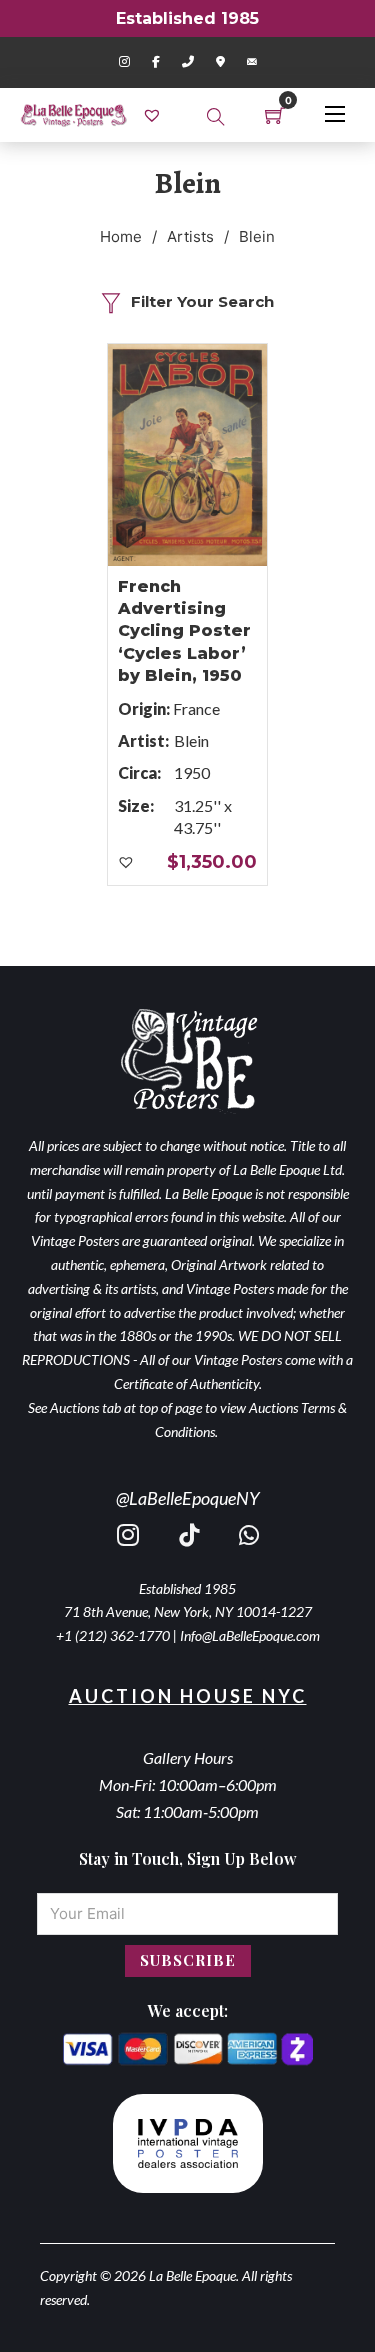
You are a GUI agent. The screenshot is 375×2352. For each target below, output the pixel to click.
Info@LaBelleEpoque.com (250, 1635)
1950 (192, 772)
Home (121, 236)
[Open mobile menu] (335, 114)
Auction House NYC (188, 1696)
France (196, 708)
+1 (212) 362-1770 (113, 1635)
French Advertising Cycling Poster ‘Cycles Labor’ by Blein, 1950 (184, 631)
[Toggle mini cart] (275, 115)
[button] (127, 863)
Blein (191, 740)
